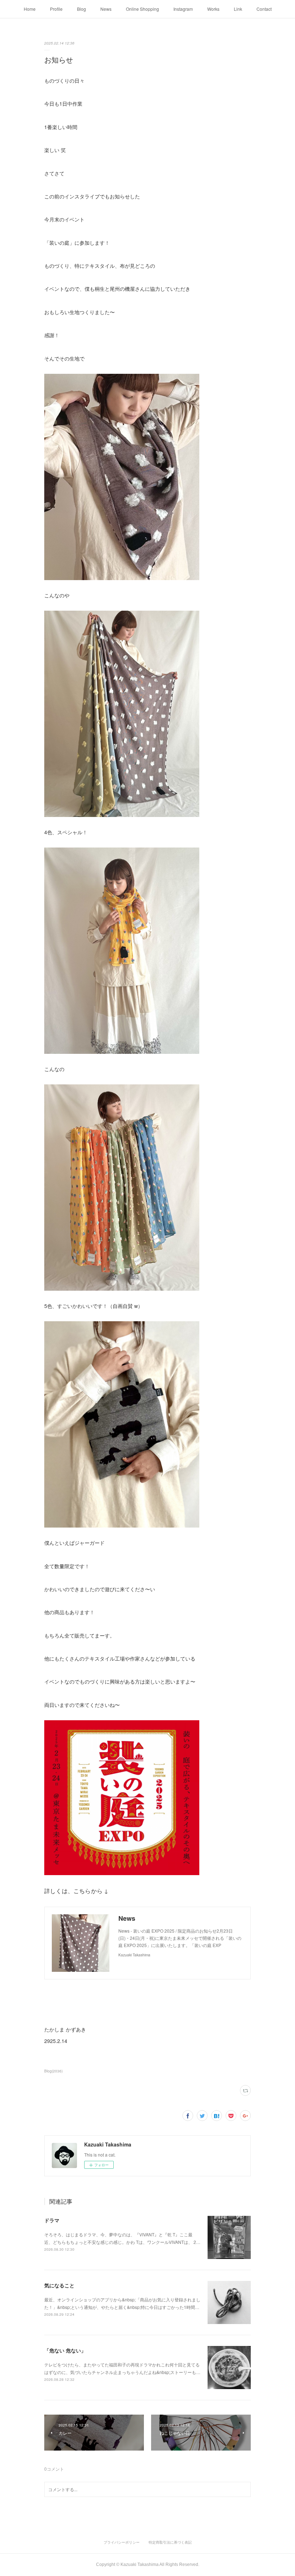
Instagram (183, 9)
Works (213, 9)
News (106, 9)
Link (238, 9)
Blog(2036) (53, 2071)
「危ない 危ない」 (65, 2350)
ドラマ (52, 2220)
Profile (56, 9)
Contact (264, 9)
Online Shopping (142, 9)
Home (30, 9)
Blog (81, 9)
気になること (59, 2285)
